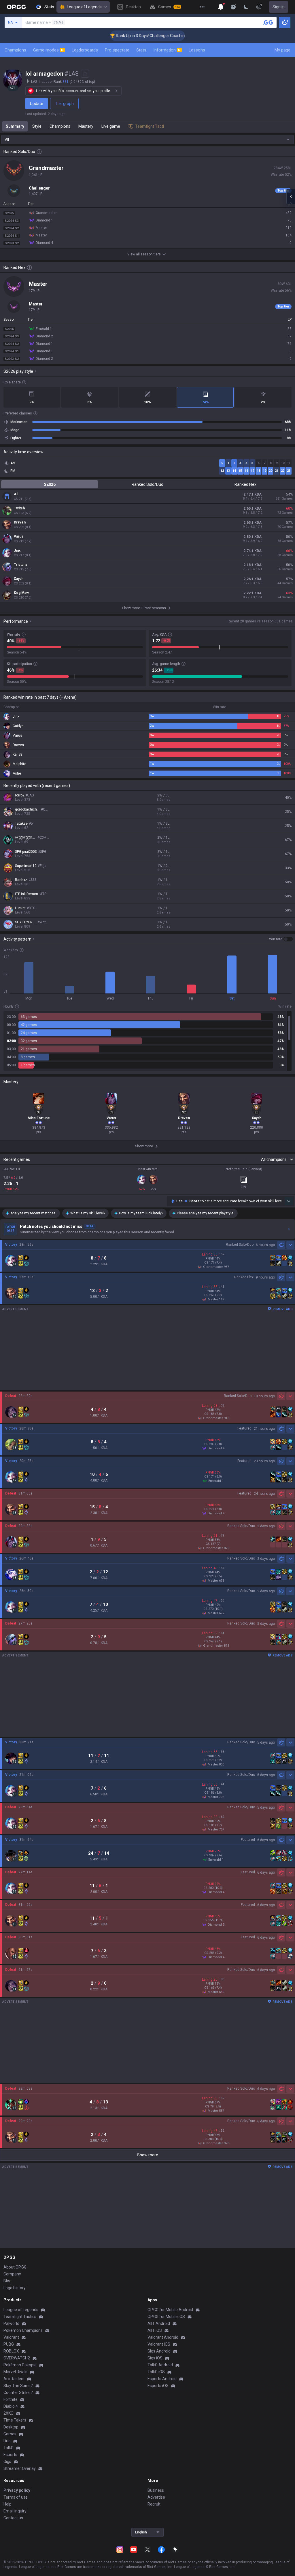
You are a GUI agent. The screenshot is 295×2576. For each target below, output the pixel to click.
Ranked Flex (245, 484)
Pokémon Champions (23, 2330)
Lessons (197, 50)
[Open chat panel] (291, 196)
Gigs (7, 2462)
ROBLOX (11, 2351)
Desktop (11, 2427)
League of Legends (84, 7)
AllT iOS (155, 2330)
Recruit (154, 2504)
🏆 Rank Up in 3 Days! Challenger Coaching (117, 36)
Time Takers (15, 2420)
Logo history (15, 2288)
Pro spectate (117, 50)
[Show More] (221, 7)
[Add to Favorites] (85, 74)
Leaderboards (85, 50)
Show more (148, 2155)
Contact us (13, 2518)
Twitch (19, 508)
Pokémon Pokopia (20, 2365)
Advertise (156, 2497)
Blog (7, 2281)
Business (156, 2490)
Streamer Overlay (20, 2468)
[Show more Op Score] (289, 1201)
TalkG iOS (156, 2372)
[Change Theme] (246, 7)
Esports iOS (158, 2386)
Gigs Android (159, 2351)
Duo (7, 2441)
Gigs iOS (155, 2358)
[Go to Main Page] (16, 7)
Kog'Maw (21, 593)
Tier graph (64, 104)
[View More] (202, 7)
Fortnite (11, 2399)
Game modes (48, 50)
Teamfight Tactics (20, 2317)
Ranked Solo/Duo (147, 484)
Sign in (279, 7)
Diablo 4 (11, 2406)
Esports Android (162, 2379)
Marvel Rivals (15, 2372)
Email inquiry (15, 2511)
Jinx (17, 551)
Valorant (11, 2337)
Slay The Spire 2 (18, 2386)
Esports (10, 2455)
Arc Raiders (14, 2379)
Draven (20, 522)
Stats (141, 50)
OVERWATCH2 (17, 2358)
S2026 (50, 484)
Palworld (11, 2323)
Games (10, 2434)
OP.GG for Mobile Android (170, 2310)
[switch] (281, 939)
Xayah (19, 579)
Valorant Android (163, 2337)
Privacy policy (17, 2490)
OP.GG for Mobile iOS (166, 2317)
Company (12, 2274)
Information (167, 50)
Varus (19, 536)
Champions (15, 50)
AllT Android (159, 2323)
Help (7, 2504)
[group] (147, 1041)
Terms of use (16, 2497)
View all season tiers (144, 254)
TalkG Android (160, 2365)
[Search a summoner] (268, 22)
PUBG (9, 2344)
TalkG (8, 2448)
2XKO (8, 2413)
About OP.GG (15, 2267)
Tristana (20, 565)
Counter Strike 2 (18, 2392)
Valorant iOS (159, 2344)
